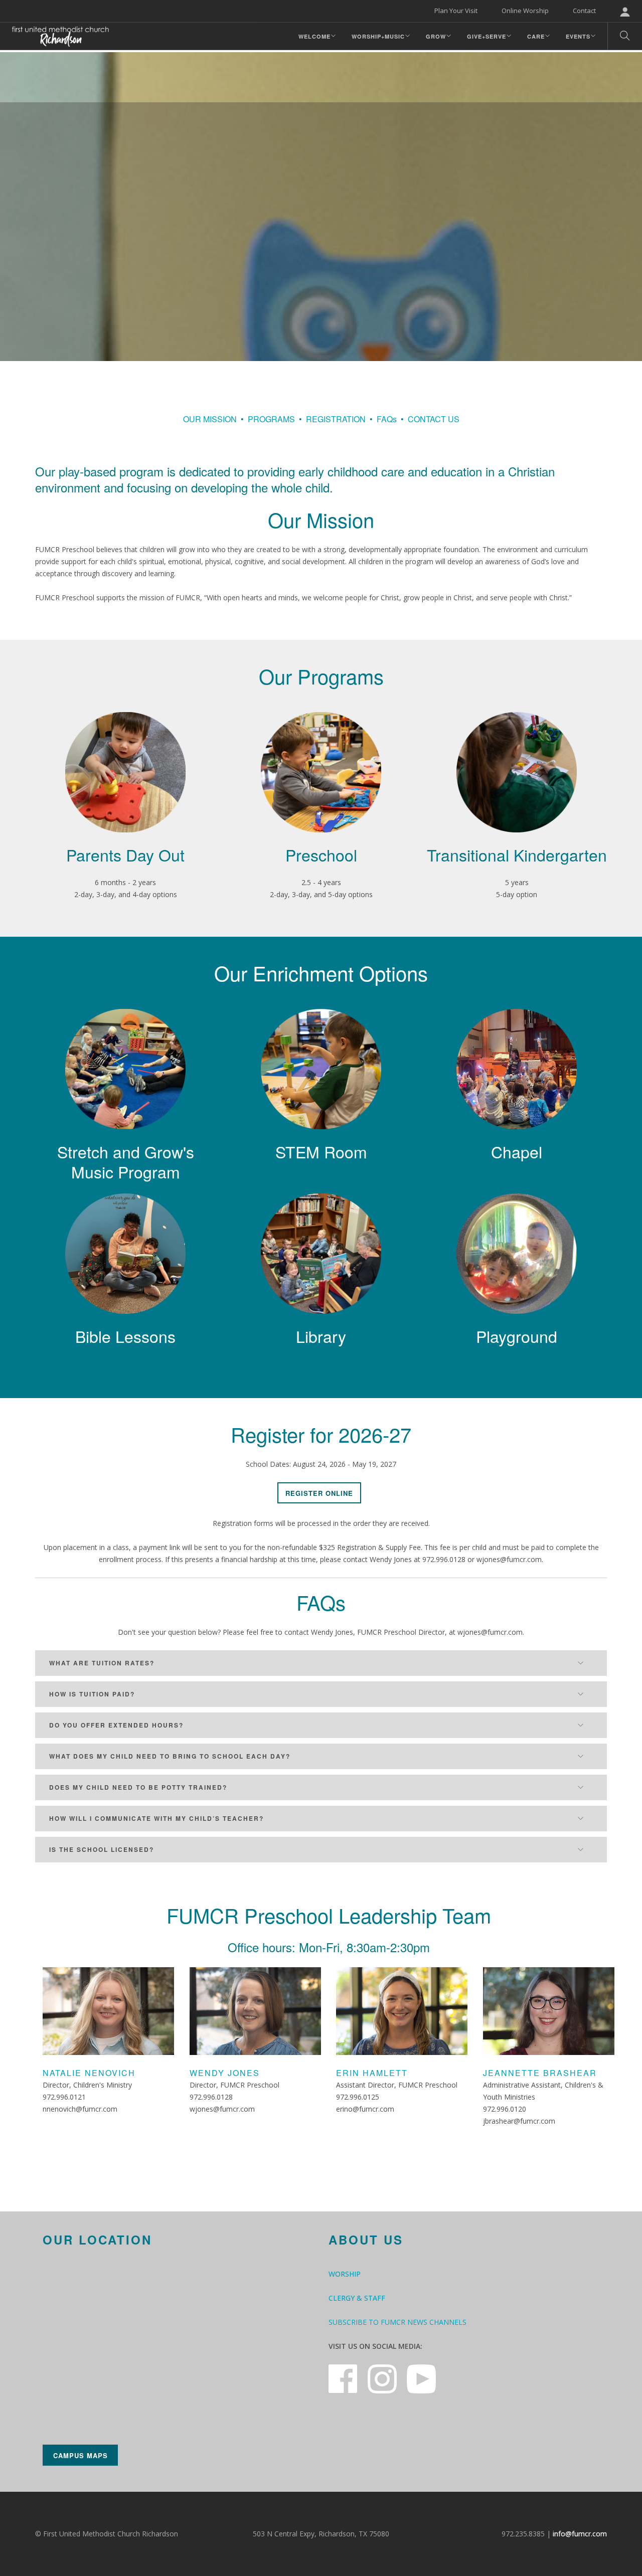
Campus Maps (81, 2455)
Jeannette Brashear (540, 2073)
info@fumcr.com (580, 2534)
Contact (584, 11)
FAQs (387, 419)
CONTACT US (434, 419)
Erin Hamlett (372, 2073)
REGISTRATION (336, 419)
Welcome (314, 36)
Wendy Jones (225, 2073)
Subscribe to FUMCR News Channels (397, 2322)
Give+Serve (487, 36)
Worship (345, 2274)
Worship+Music (378, 36)
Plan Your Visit (456, 11)
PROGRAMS (271, 419)
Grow (436, 36)
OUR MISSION (210, 419)
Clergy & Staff (357, 2298)
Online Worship (525, 11)
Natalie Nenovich (89, 2073)
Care (536, 36)
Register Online (319, 1493)
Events (578, 36)
